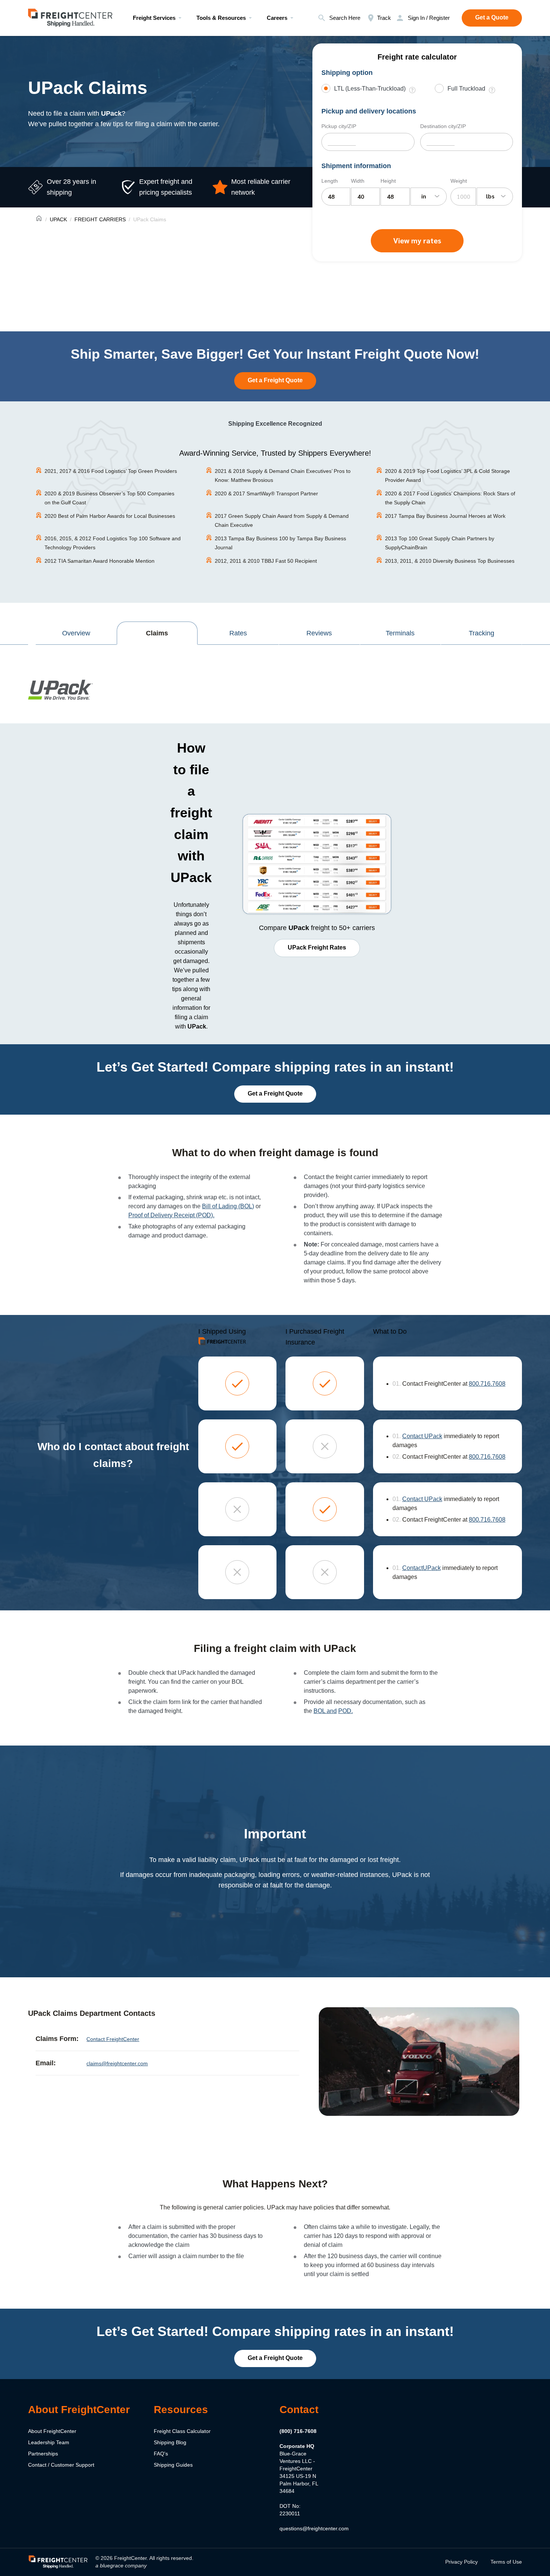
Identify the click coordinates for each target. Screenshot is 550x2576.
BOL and (325, 1711)
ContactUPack (421, 1568)
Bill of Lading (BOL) (228, 1206)
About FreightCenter (52, 2431)
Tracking (482, 633)
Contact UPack (422, 1436)
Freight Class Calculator (182, 2431)
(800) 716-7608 (298, 2431)
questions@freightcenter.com (314, 2528)
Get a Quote (492, 17)
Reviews (319, 633)
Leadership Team (49, 2442)
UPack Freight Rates (317, 947)
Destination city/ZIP (443, 126)
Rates (238, 633)
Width (358, 181)
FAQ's (161, 2453)
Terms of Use (506, 2561)
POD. (346, 1711)
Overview (76, 633)
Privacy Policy (462, 2561)
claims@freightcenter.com (117, 2063)
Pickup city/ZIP (339, 126)
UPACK (58, 219)
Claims (157, 633)
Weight (459, 181)
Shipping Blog (170, 2442)
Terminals (400, 633)
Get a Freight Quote (275, 380)
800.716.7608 (487, 1384)
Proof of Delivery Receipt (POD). (171, 1215)
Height (388, 181)
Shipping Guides (173, 2464)
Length (330, 181)
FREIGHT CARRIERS (100, 219)
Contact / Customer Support (61, 2464)
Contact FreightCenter (113, 2039)
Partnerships (43, 2453)
